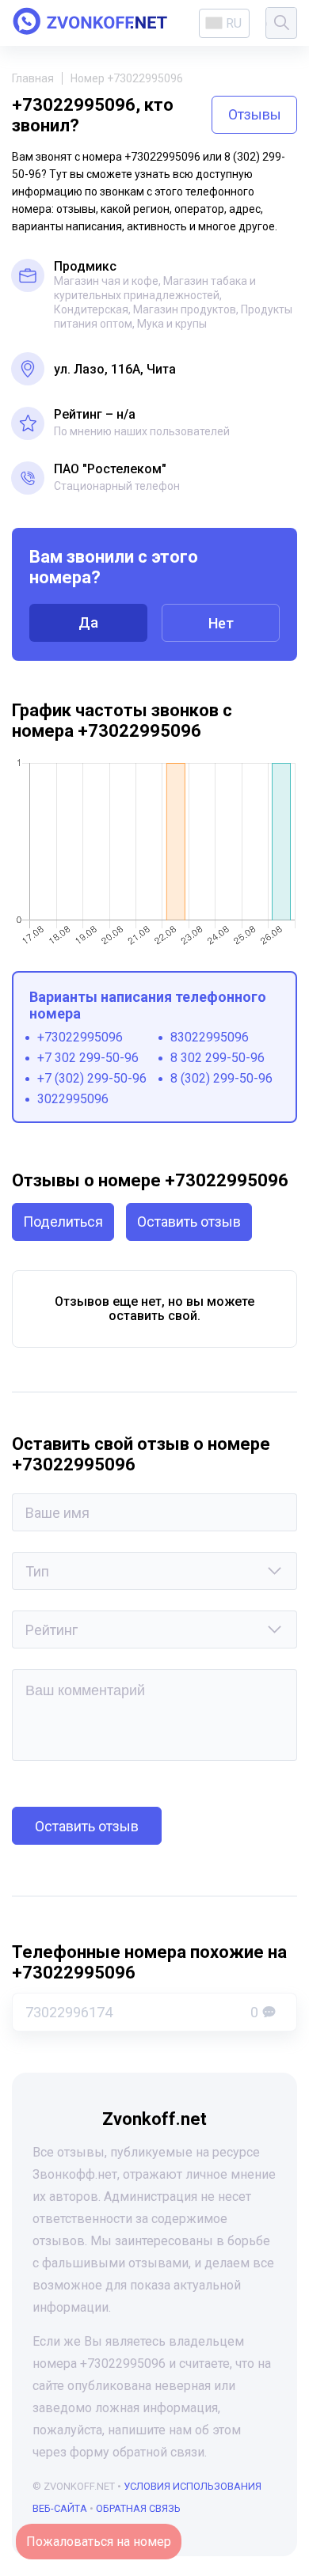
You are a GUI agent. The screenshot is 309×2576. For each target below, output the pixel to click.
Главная (33, 78)
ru (234, 23)
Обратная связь (138, 2508)
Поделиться (63, 1222)
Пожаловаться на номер (99, 2542)
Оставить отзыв (189, 1222)
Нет (221, 623)
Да (88, 622)
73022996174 (142, 2012)
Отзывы (255, 114)
